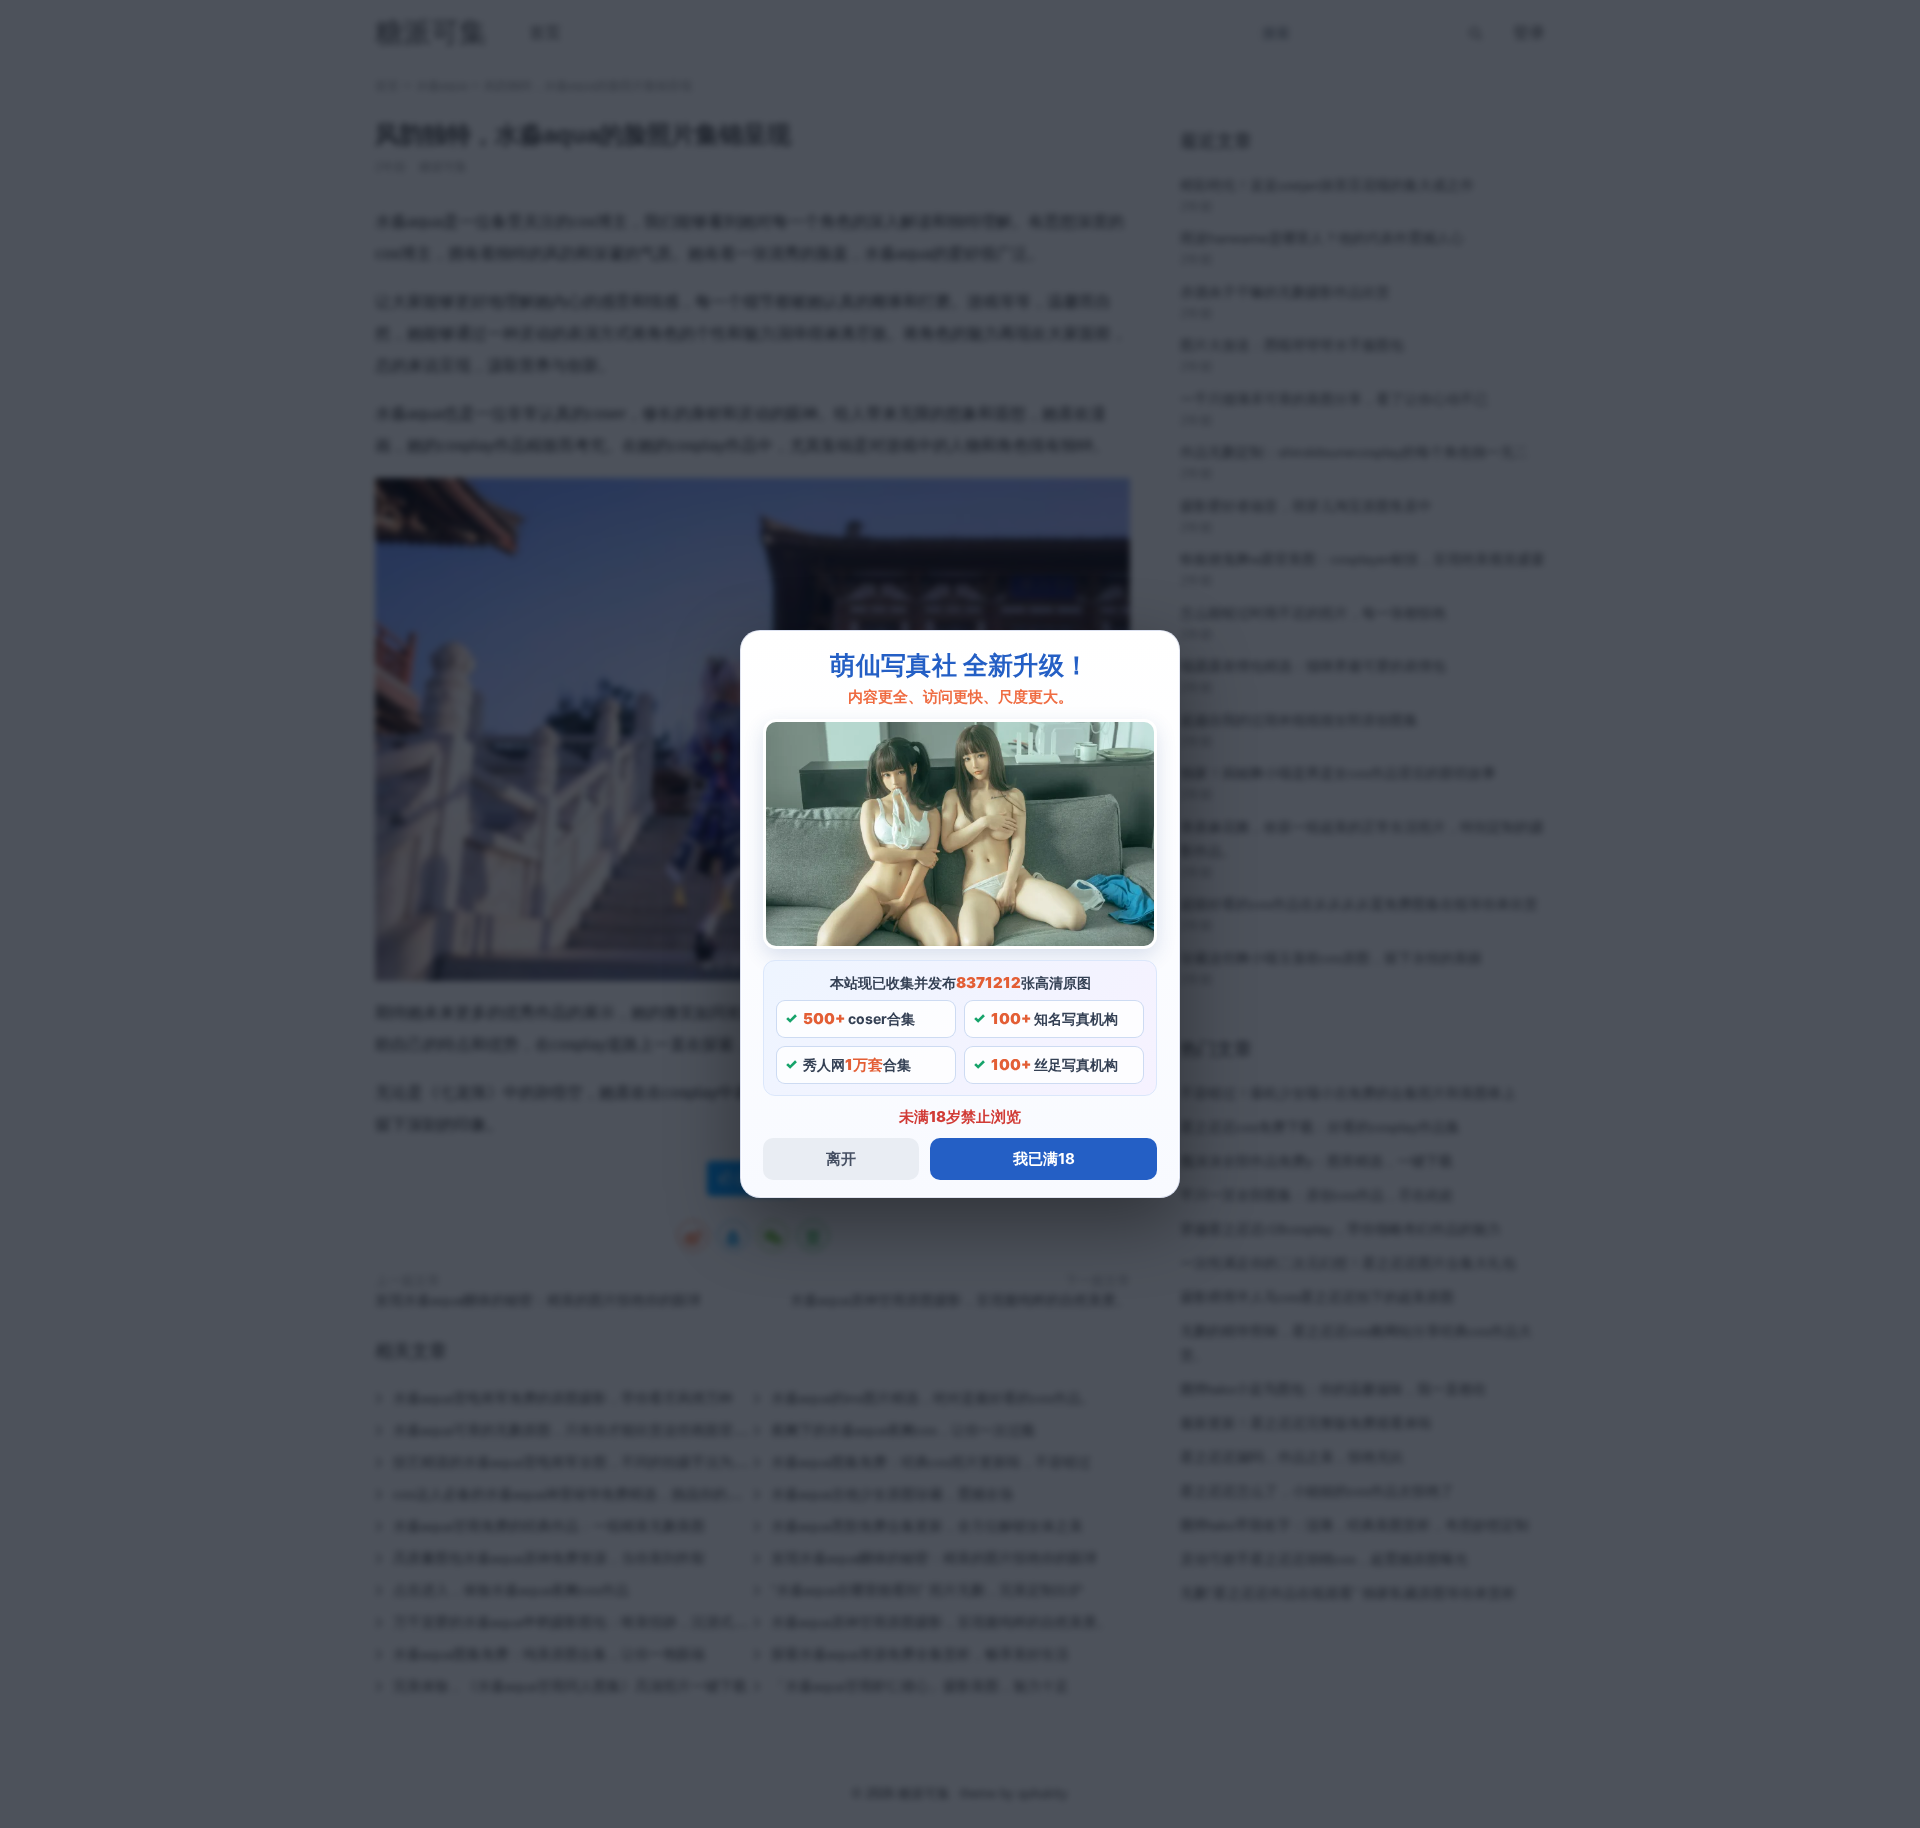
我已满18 (1044, 1158)
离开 (841, 1158)
